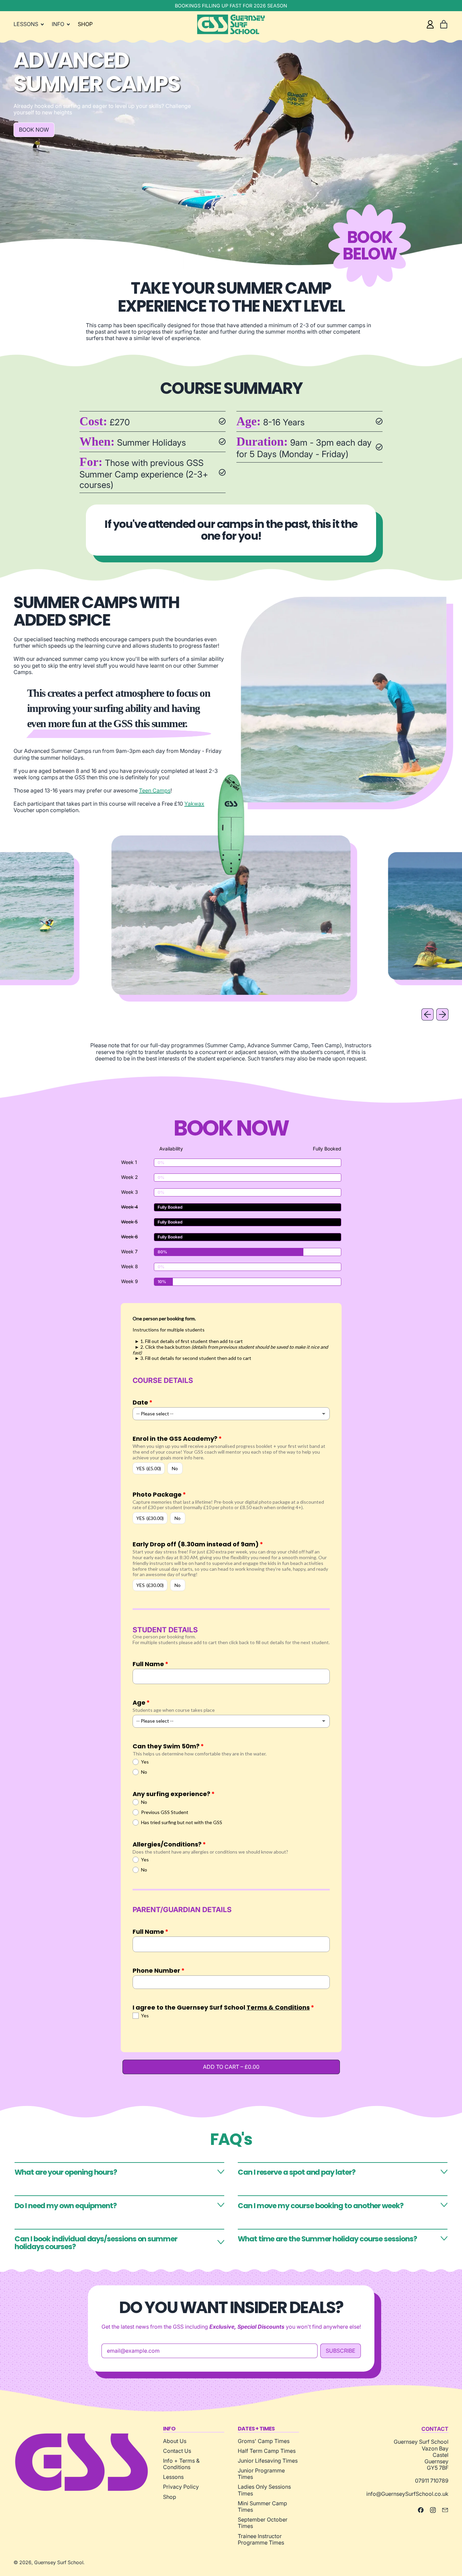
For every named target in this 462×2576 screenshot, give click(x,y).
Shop (170, 2497)
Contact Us (177, 2451)
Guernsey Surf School (59, 2562)
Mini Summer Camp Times (262, 2506)
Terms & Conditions (278, 2007)
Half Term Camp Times (267, 2451)
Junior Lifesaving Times (268, 2461)
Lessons (173, 2477)
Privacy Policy (181, 2487)
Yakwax (194, 804)
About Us (175, 2441)
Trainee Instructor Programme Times (261, 2539)
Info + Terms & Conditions (181, 2464)
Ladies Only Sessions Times (264, 2490)
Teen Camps (155, 790)
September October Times (263, 2523)
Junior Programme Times (261, 2474)
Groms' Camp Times (264, 2441)
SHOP (85, 24)
